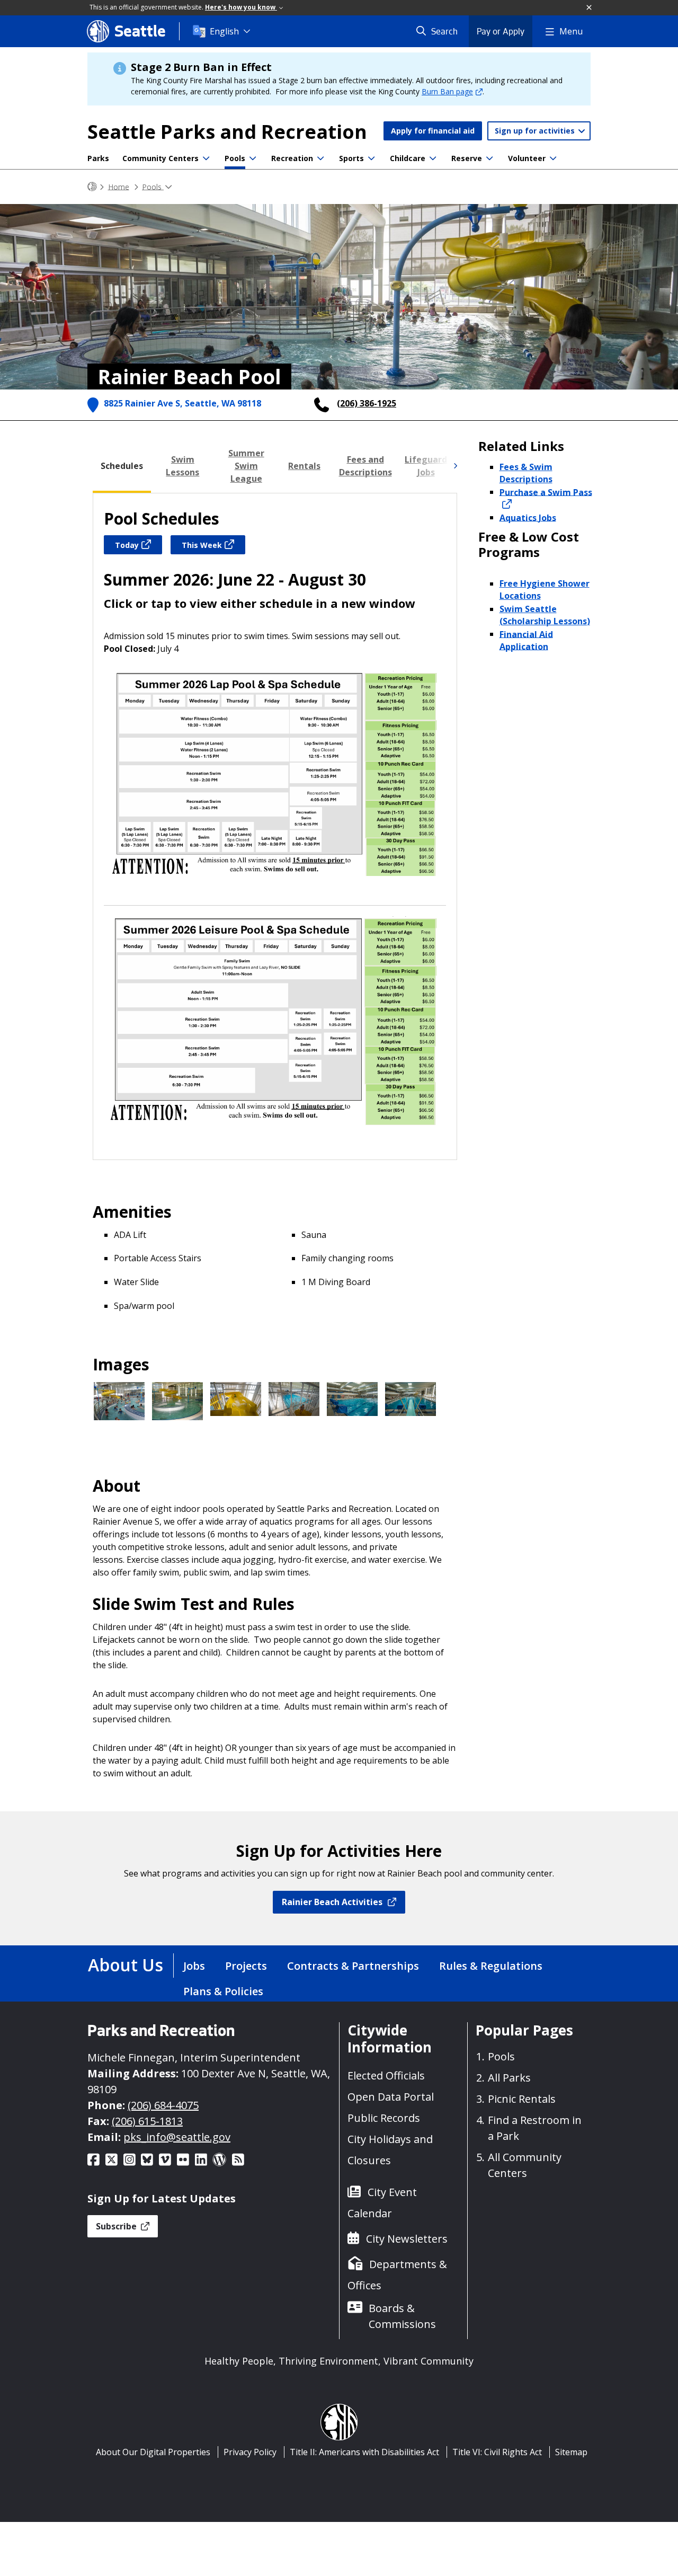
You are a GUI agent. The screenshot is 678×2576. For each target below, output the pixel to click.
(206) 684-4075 (163, 2105)
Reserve (467, 158)
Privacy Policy (250, 2452)
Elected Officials (386, 2075)
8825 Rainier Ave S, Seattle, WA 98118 (182, 403)
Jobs (194, 1966)
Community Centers (160, 158)
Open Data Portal (391, 2097)
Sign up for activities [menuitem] (536, 131)
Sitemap (571, 2452)
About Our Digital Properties (153, 2452)
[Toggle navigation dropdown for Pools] (253, 158)
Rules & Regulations (491, 1966)
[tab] (122, 466)
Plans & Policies (223, 1991)
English (224, 31)
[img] (455, 466)
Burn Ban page (447, 91)
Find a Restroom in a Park (535, 2128)
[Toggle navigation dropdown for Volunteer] (553, 158)
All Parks (509, 2078)
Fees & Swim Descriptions (526, 473)
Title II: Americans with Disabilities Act (364, 2452)
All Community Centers (525, 2165)
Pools (235, 158)
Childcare (408, 158)
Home (119, 186)
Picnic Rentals (522, 2099)
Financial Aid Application (526, 640)
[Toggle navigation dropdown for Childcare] (433, 158)
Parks (98, 158)
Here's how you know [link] (241, 7)
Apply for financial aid (433, 131)
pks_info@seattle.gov (177, 2137)
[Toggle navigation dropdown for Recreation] (320, 158)
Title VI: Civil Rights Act (497, 2452)
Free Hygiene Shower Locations (545, 590)
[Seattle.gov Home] (92, 187)
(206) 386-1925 (367, 403)
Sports (351, 158)
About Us (126, 1965)
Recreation (292, 158)
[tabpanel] (275, 826)
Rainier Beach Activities (332, 1902)
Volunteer (527, 158)
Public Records (384, 2118)
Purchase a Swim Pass (546, 492)
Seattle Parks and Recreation (227, 132)
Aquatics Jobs (528, 517)
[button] (590, 8)
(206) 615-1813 (147, 2121)
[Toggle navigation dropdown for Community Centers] (206, 158)
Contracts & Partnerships (353, 1966)
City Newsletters (407, 2239)
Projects (246, 1966)
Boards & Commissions (402, 2316)
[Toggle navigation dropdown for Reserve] (489, 158)
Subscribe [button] (117, 2226)
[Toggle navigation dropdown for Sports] (371, 158)
